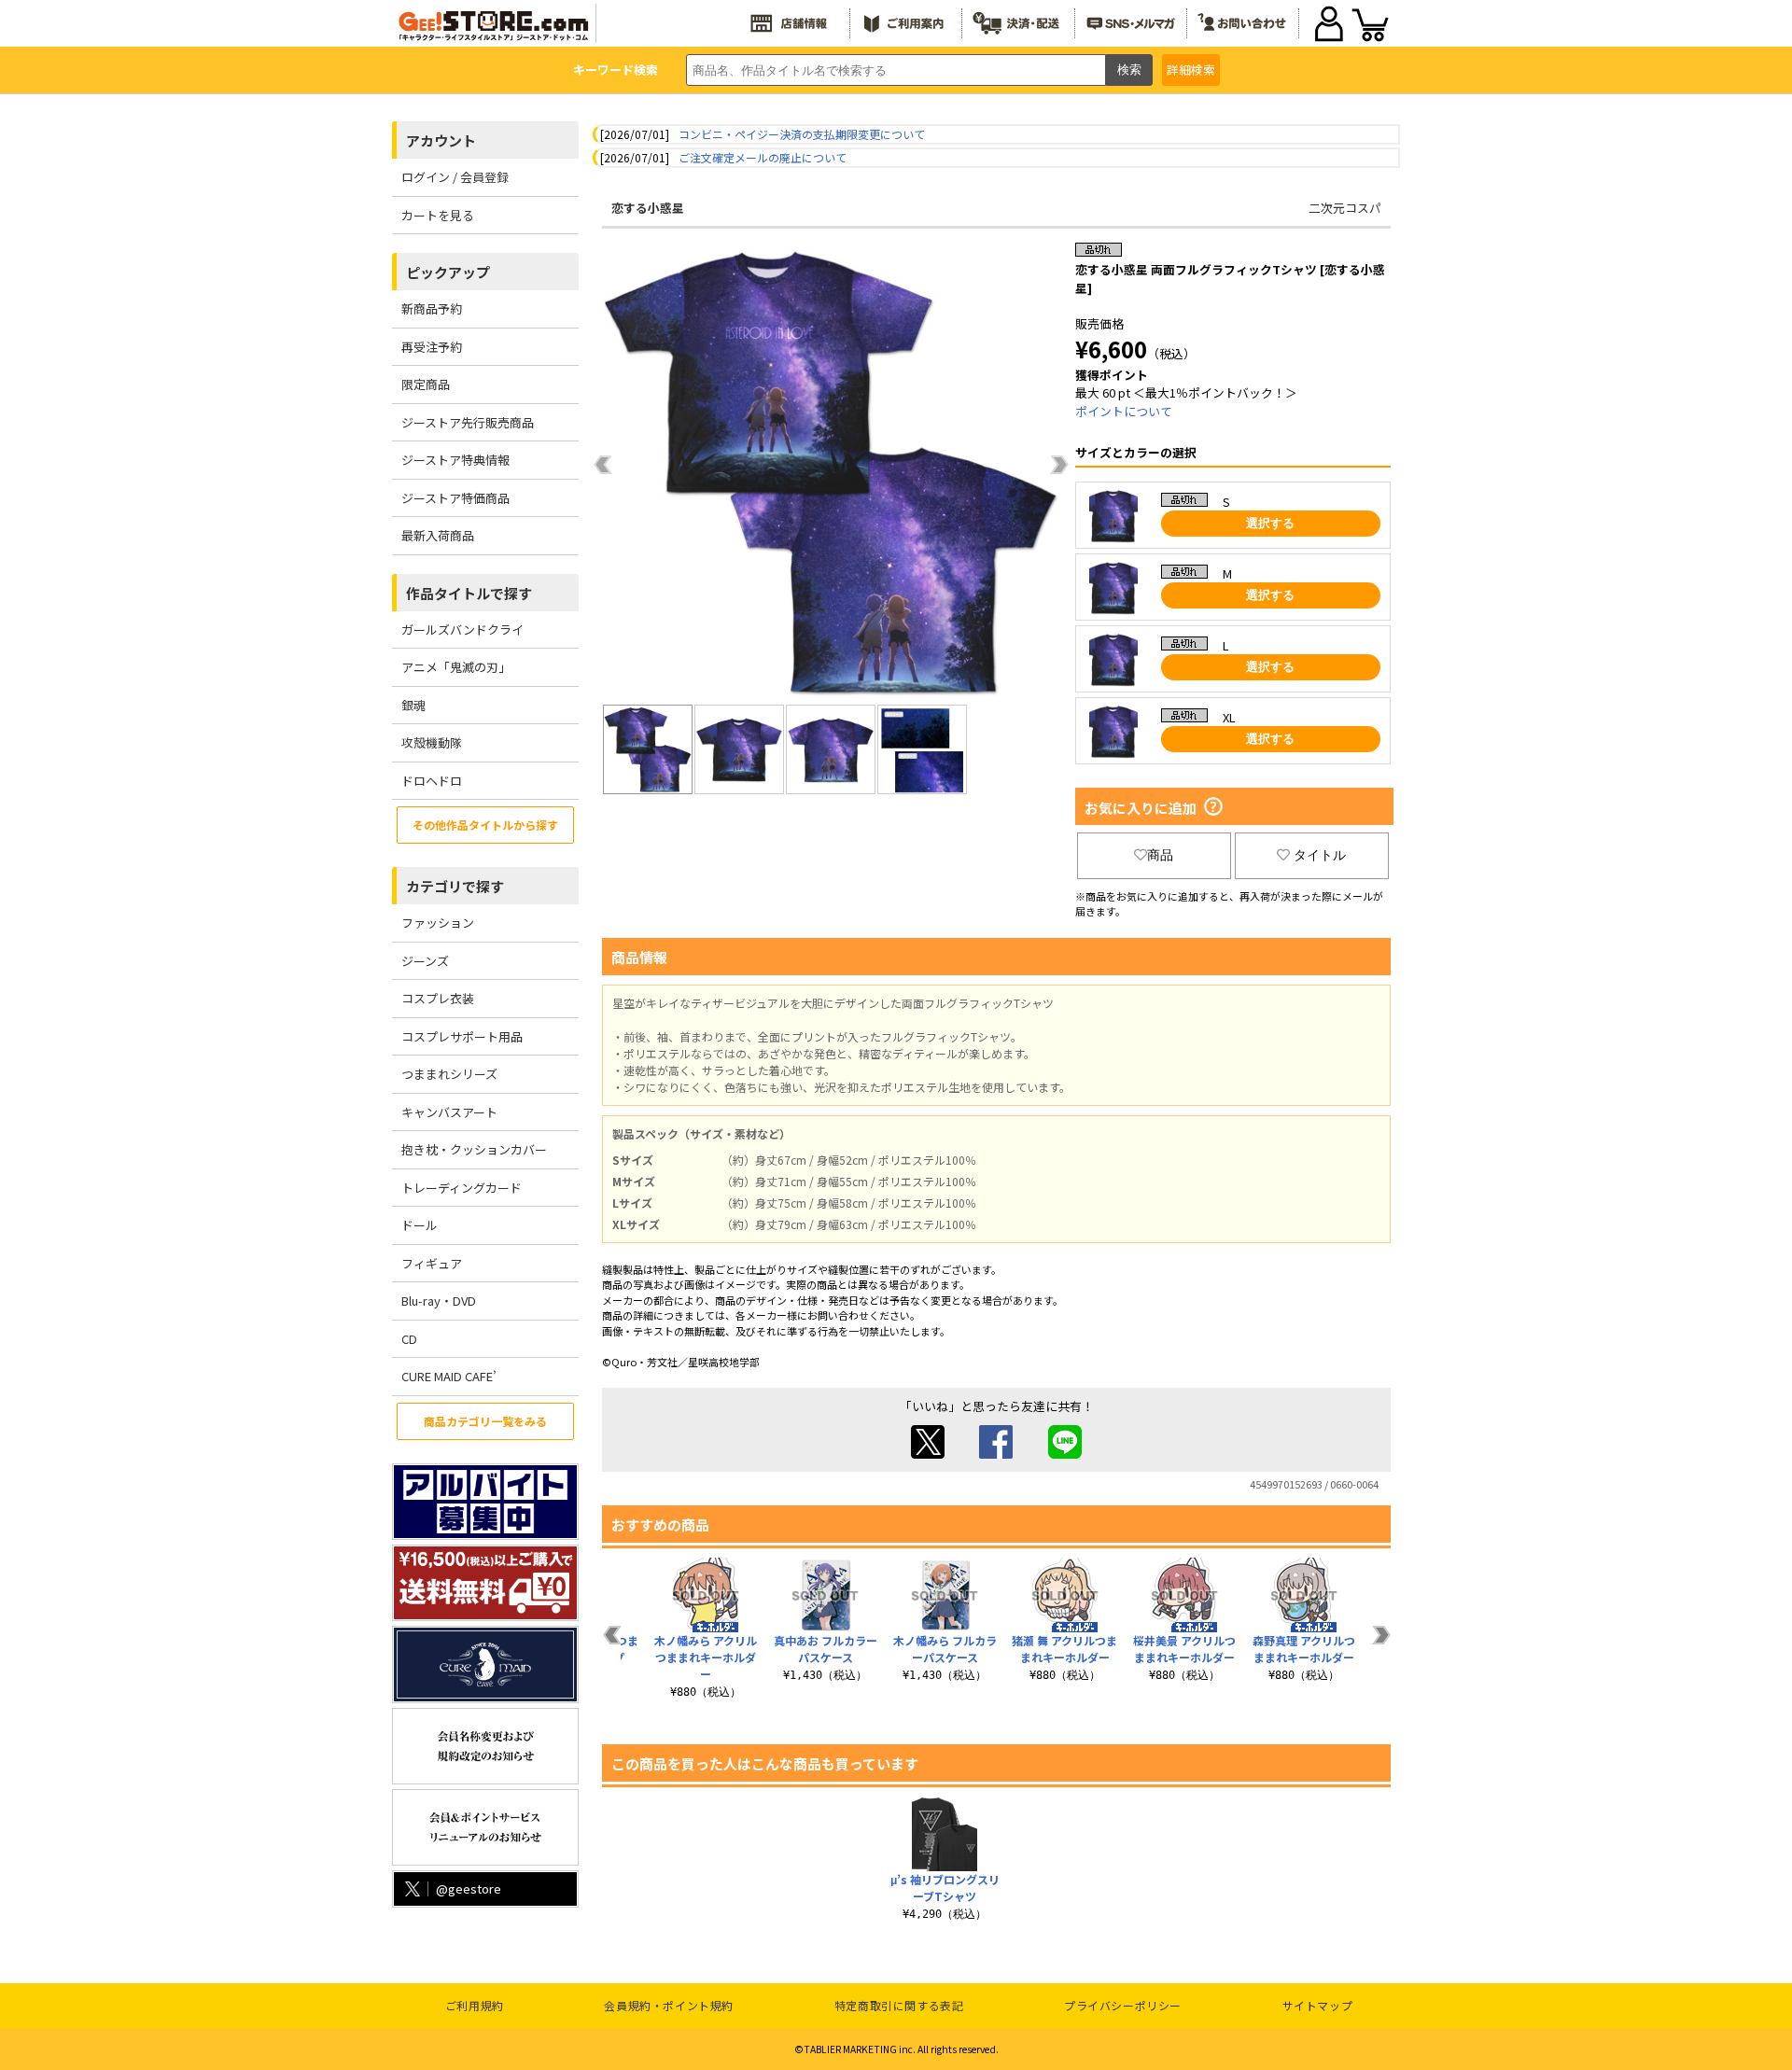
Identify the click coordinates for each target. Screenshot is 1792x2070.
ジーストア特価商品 (455, 498)
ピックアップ (448, 272)
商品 (1160, 855)
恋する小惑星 (648, 208)
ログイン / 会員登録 (455, 177)
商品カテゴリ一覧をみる (485, 1421)
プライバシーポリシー (1123, 2005)
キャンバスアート (449, 1112)
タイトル (1320, 855)
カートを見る (438, 215)
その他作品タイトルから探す (485, 825)
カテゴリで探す (455, 886)
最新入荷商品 (438, 535)
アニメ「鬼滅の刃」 (456, 667)
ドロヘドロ (432, 781)
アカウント (441, 140)
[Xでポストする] (928, 1454)
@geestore (469, 1888)
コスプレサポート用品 (462, 1036)
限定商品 (426, 384)
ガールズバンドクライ (462, 629)
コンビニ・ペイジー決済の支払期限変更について (802, 134)
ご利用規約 (475, 2005)
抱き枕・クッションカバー (474, 1149)
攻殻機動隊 (432, 742)
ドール (420, 1225)
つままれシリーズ (449, 1074)
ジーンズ (425, 961)
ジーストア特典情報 (455, 460)
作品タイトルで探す (469, 593)
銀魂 (413, 705)
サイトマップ (1318, 2005)
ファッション (438, 923)
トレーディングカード (462, 1188)
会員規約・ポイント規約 (669, 2005)
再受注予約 (432, 347)
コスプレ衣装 (438, 998)
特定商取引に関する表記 (899, 2005)
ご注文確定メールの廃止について (763, 157)
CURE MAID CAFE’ (449, 1376)
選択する (1270, 523)
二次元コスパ (1345, 208)
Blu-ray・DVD (439, 1301)
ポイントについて (1124, 411)
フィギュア (432, 1263)
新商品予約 (432, 308)
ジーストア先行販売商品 (468, 422)
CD (409, 1339)
